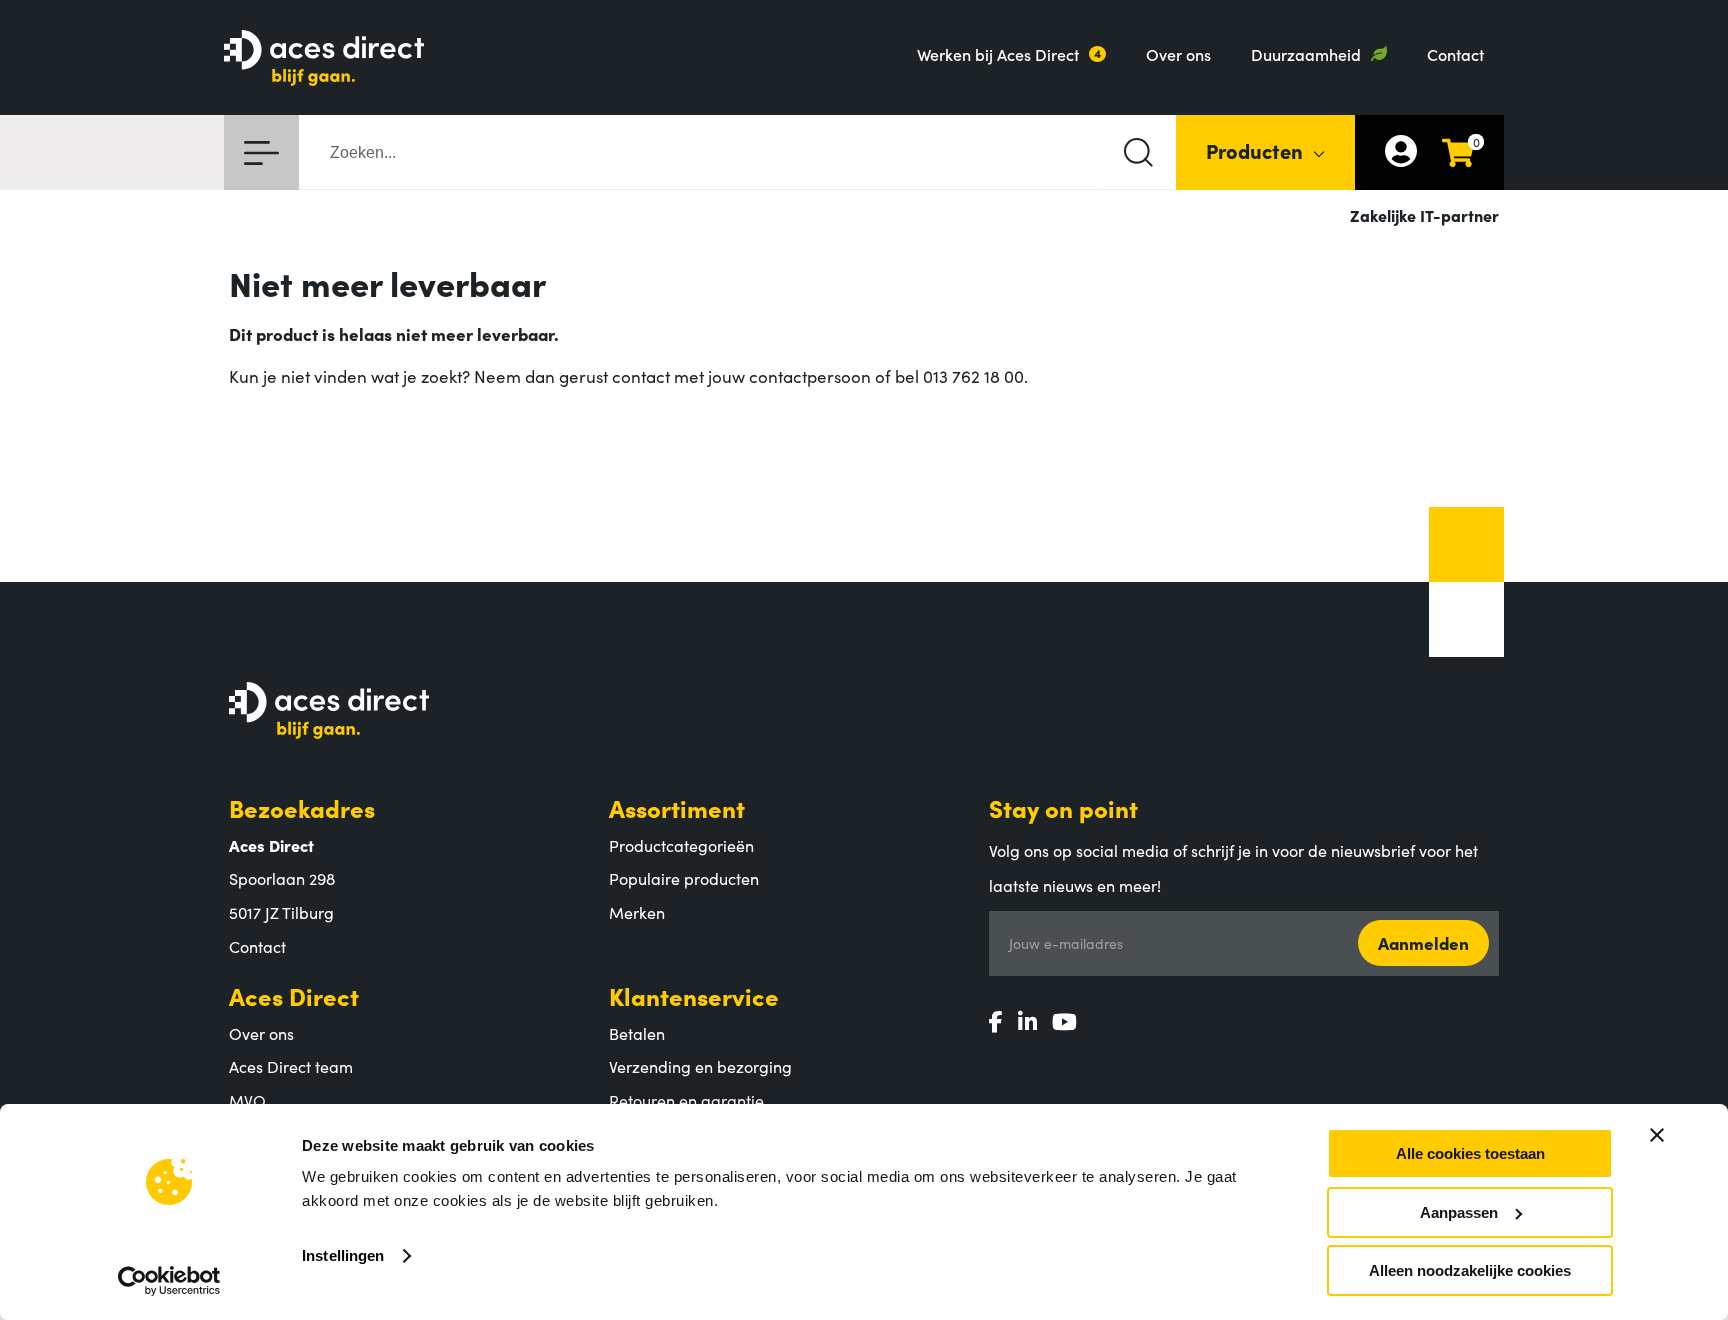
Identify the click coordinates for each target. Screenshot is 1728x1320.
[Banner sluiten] (1657, 1135)
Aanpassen (1459, 1212)
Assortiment (677, 807)
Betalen (637, 1033)
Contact (1455, 54)
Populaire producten (684, 878)
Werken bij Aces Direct (998, 54)
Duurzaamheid (1306, 54)
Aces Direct (294, 995)
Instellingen (343, 1255)
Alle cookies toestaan (1470, 1153)
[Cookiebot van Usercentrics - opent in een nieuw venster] (169, 1281)
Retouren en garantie (686, 1100)
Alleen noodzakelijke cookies (1470, 1270)
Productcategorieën (681, 845)
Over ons (1178, 54)
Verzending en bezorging (700, 1066)
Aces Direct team (291, 1066)
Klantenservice (694, 995)
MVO (247, 1100)
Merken (637, 912)
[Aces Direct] (324, 59)
